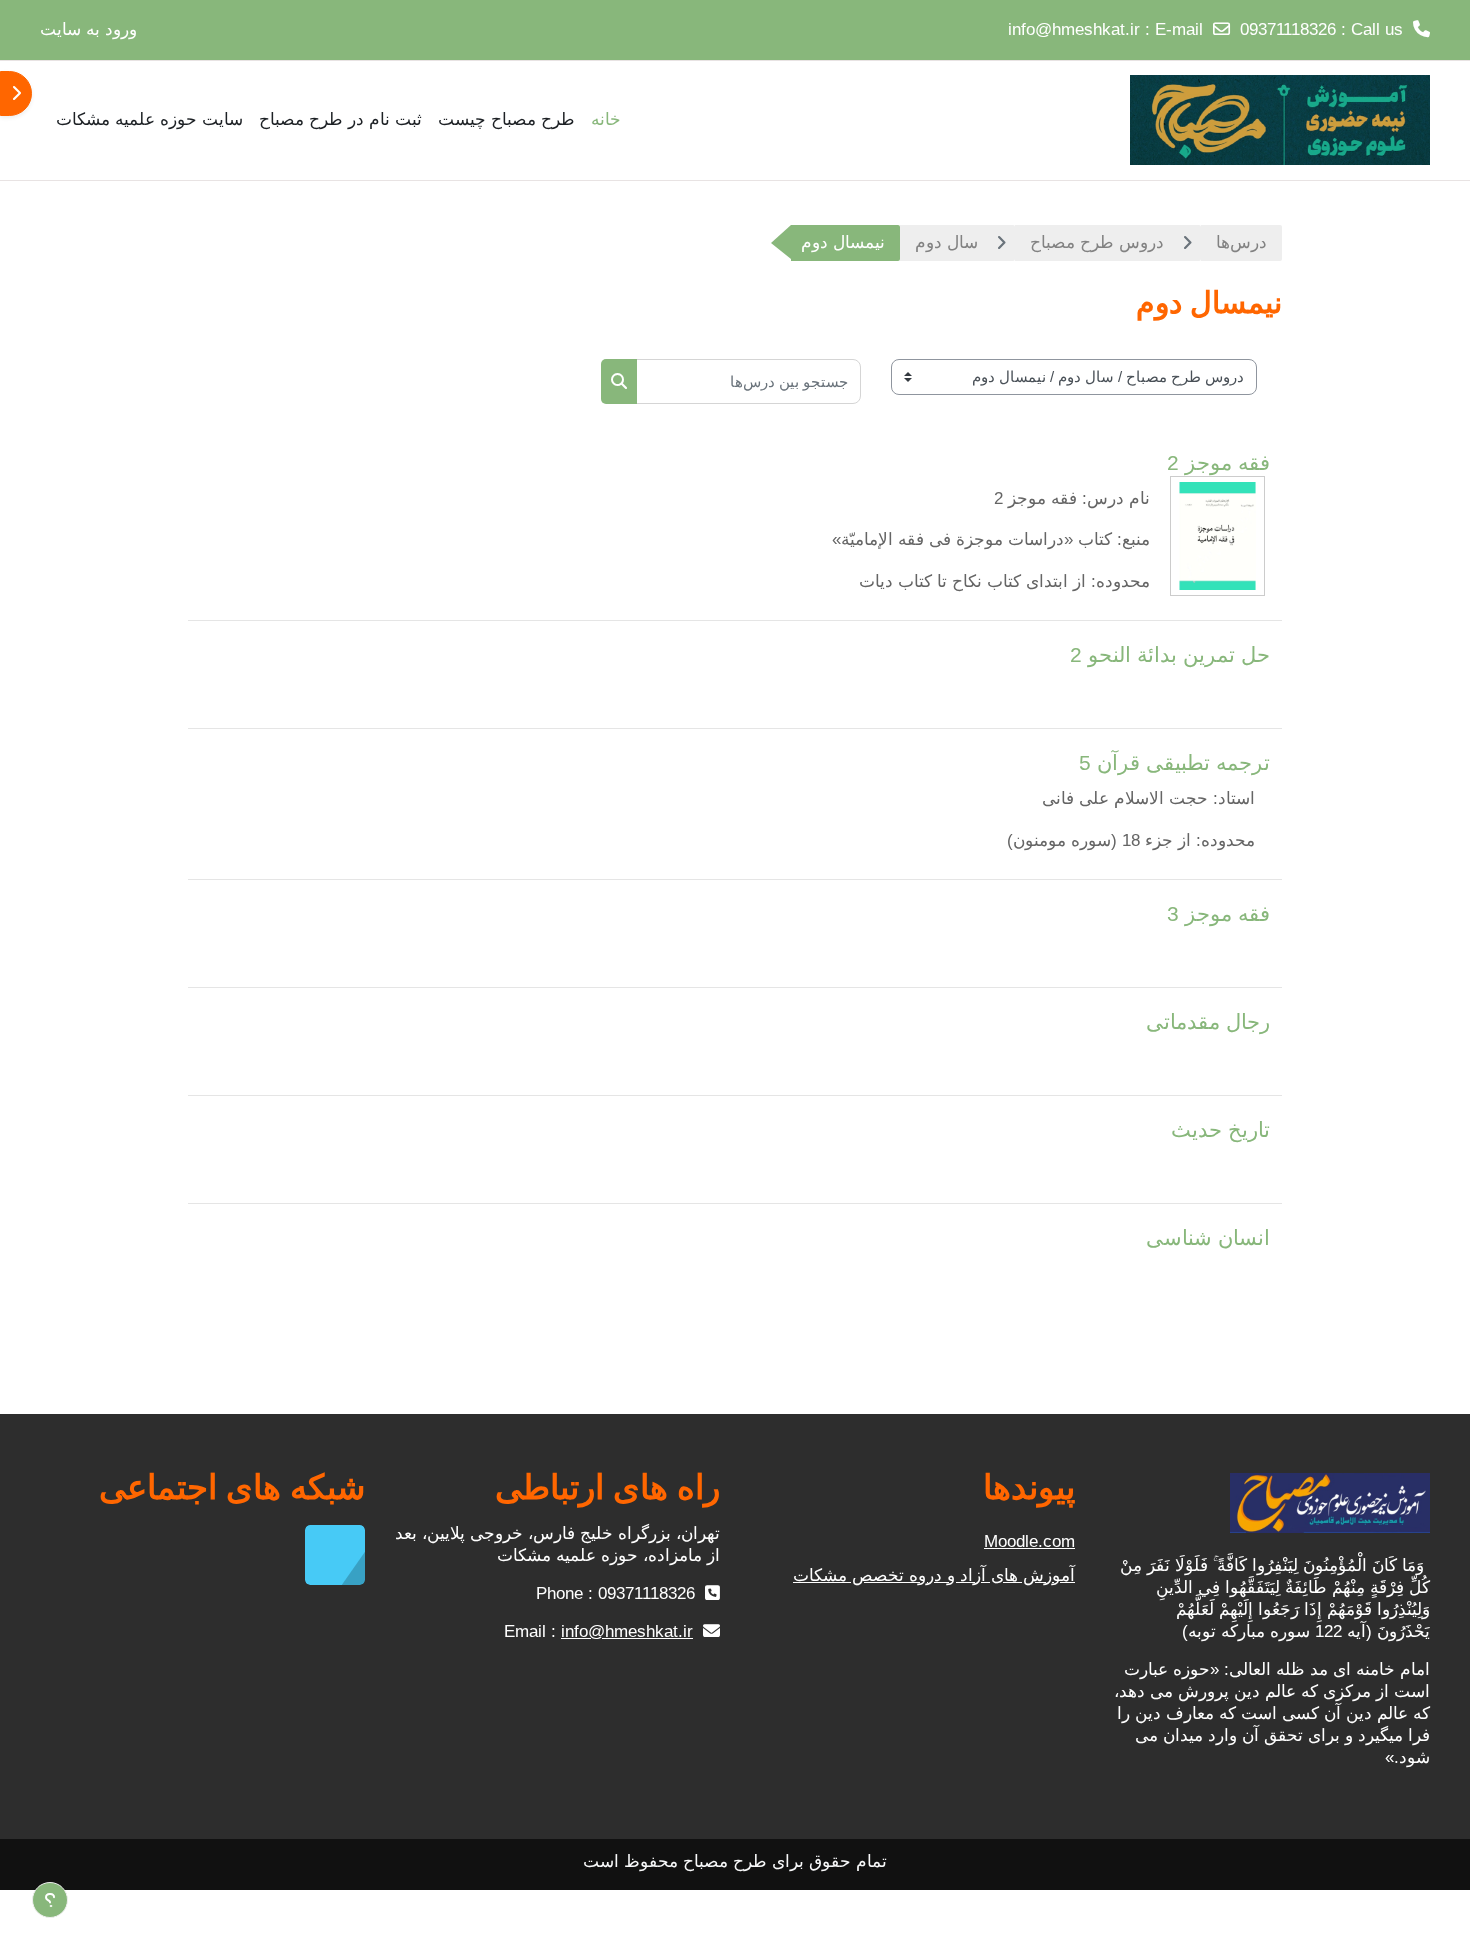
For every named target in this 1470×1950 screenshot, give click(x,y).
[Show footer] (50, 1900)
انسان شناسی (1208, 1237)
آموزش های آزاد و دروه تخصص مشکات (934, 1575)
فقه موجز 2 (1218, 462)
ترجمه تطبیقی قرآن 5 (1174, 762)
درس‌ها (1241, 242)
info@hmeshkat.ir (1074, 29)
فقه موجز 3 (1218, 913)
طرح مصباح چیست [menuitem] (506, 119)
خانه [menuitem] (606, 119)
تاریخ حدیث (1220, 1129)
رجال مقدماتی (1208, 1021)
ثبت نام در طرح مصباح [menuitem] (340, 119)
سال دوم (946, 242)
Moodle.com (1029, 1541)
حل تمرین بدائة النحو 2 (1170, 654)
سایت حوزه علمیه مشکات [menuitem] (149, 119)
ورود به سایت (88, 29)
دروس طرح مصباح (1097, 242)
